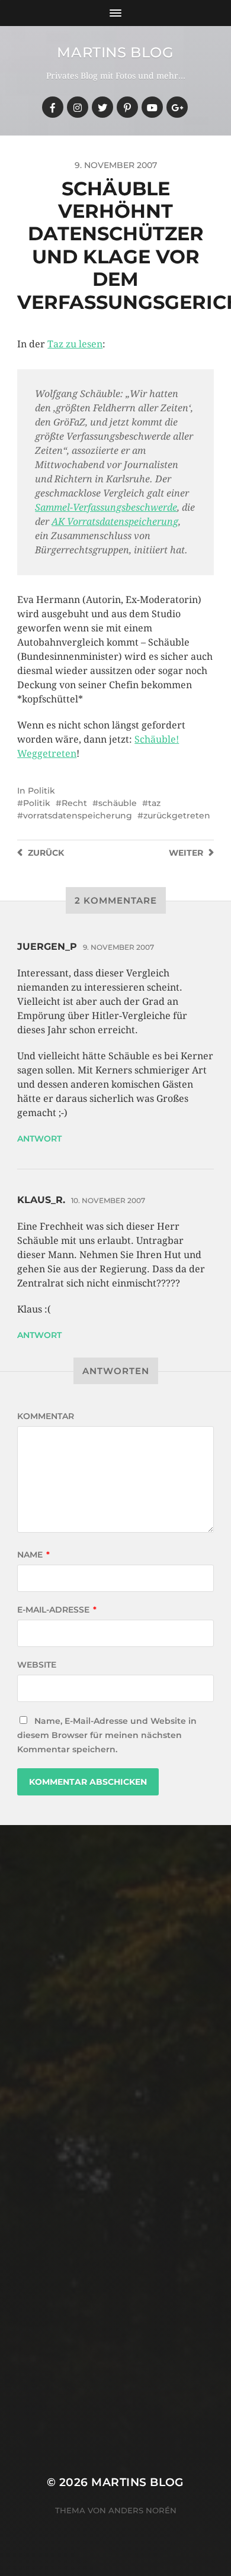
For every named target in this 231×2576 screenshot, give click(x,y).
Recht (74, 803)
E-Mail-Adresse (57, 1610)
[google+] (177, 107)
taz (154, 803)
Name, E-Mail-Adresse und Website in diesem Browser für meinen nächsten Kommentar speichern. (107, 1735)
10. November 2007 (108, 1200)
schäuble (118, 803)
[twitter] (102, 107)
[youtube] (152, 107)
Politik (41, 791)
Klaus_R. (41, 1200)
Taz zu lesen (75, 344)
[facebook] (53, 107)
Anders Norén (142, 2510)
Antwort (39, 1139)
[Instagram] (78, 107)
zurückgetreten (177, 815)
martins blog (115, 52)
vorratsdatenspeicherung (78, 815)
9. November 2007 (118, 947)
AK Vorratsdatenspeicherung (115, 522)
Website (37, 1665)
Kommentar (46, 1416)
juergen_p (47, 947)
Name (33, 1555)
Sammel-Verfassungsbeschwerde (106, 507)
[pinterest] (127, 107)
